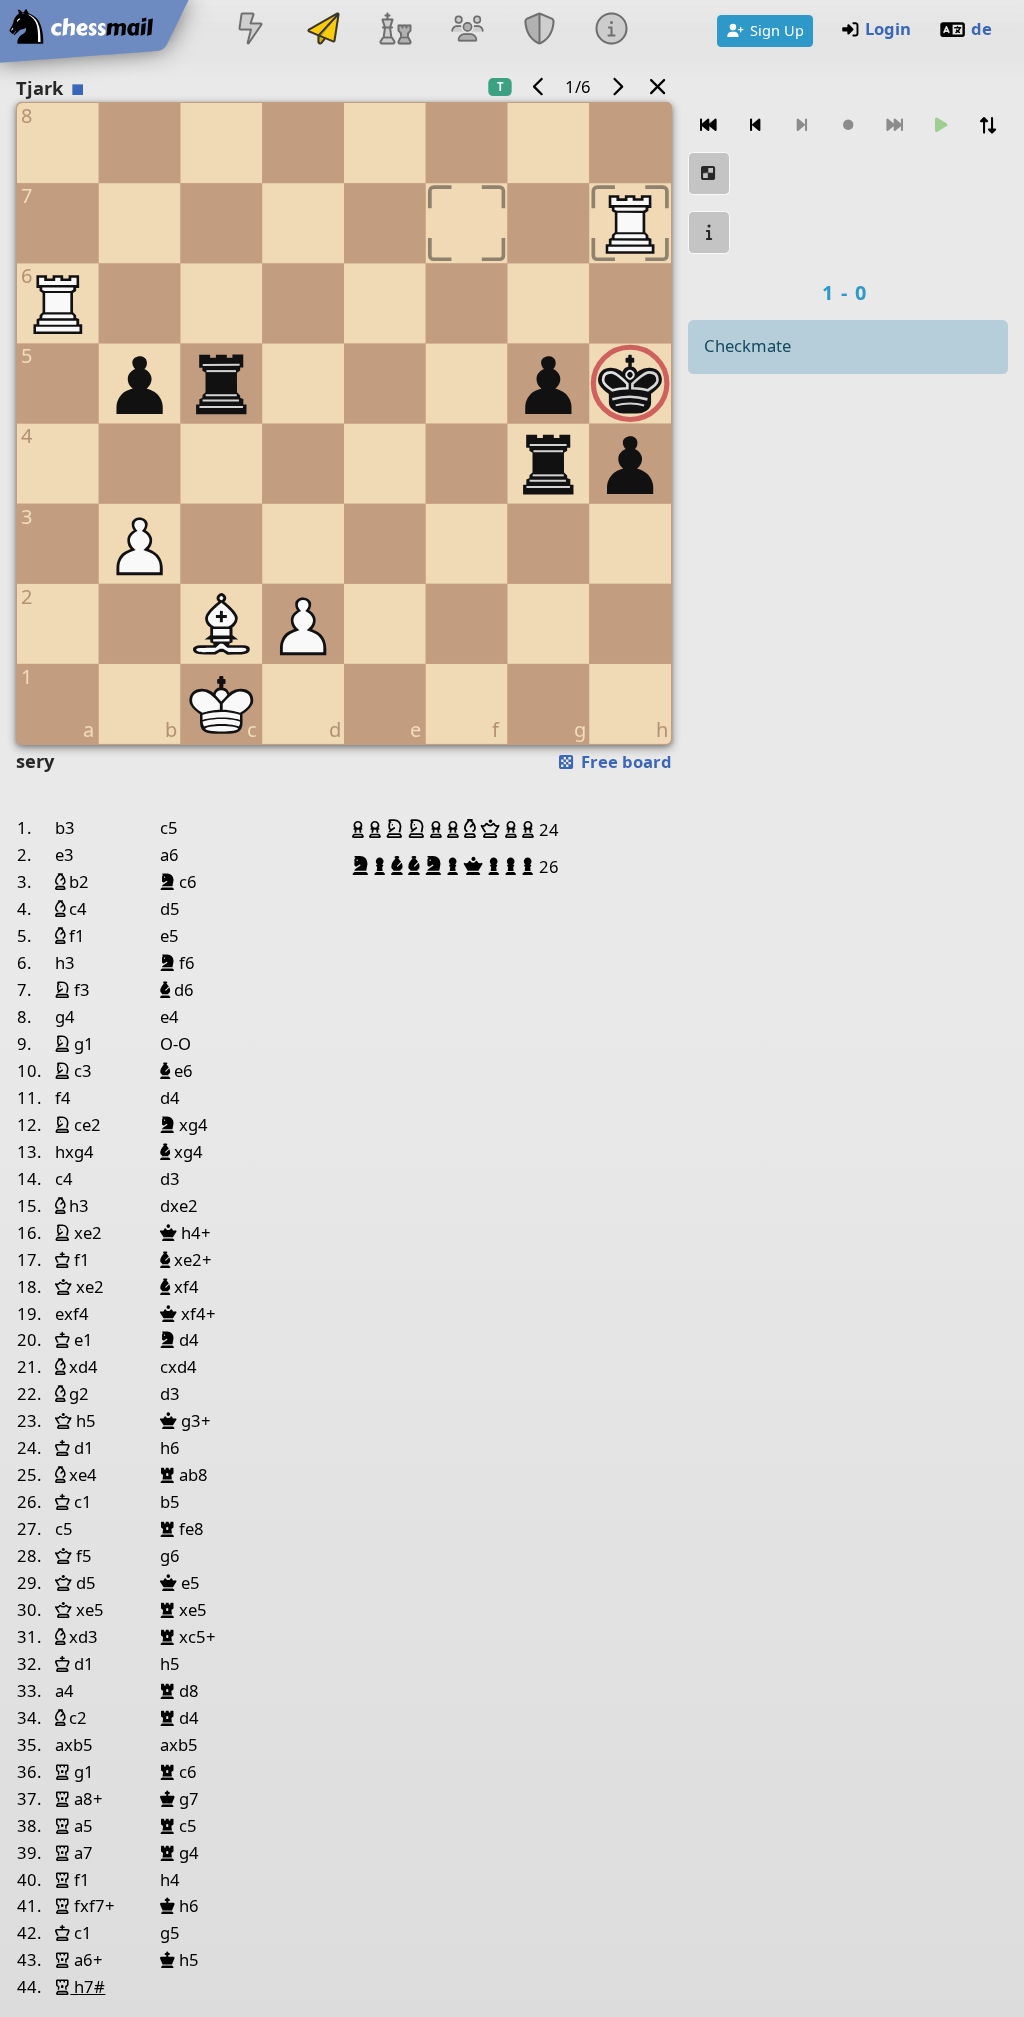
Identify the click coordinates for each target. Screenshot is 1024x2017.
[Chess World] (395, 30)
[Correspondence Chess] (323, 30)
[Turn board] (987, 125)
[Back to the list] (658, 86)
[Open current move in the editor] (709, 173)
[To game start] (709, 125)
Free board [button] (624, 761)
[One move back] (755, 125)
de (981, 28)
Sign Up (777, 30)
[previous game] (539, 86)
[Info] (612, 30)
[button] (360, 829)
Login (888, 28)
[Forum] (467, 30)
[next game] (617, 86)
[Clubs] (540, 30)
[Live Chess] (251, 30)
